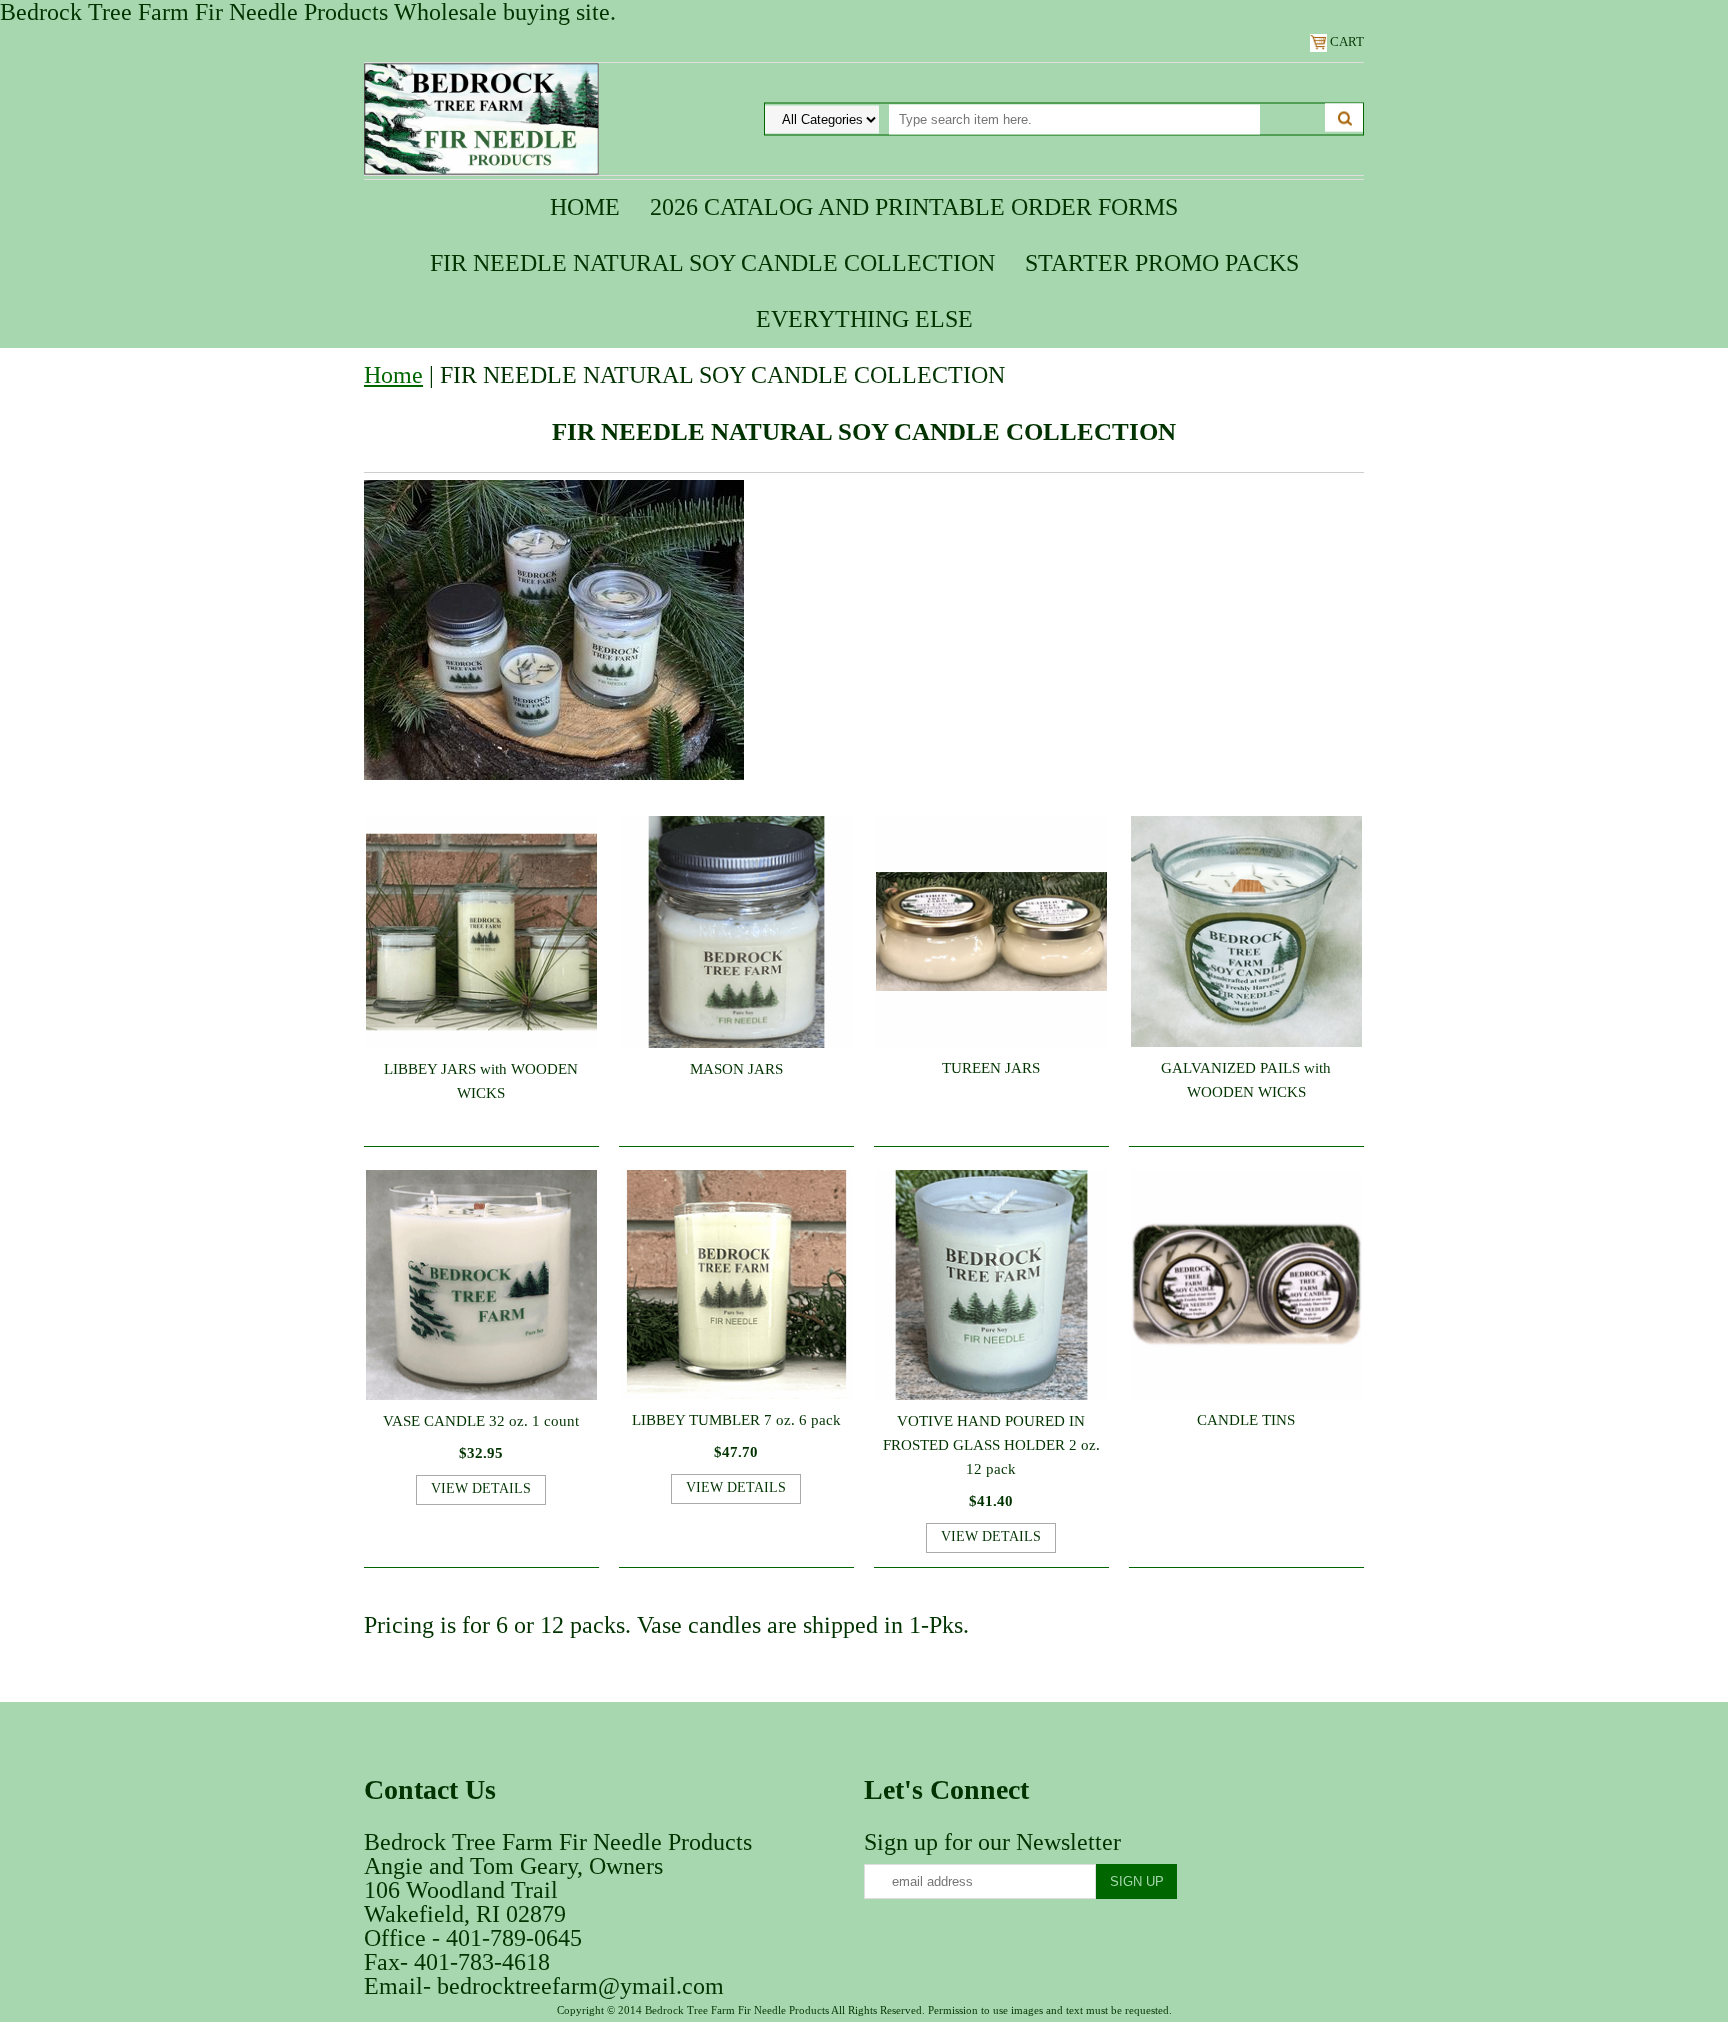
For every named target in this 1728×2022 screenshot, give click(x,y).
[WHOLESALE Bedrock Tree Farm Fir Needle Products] (481, 117)
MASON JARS (736, 1069)
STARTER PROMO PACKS (1162, 263)
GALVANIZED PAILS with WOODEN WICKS (1246, 1080)
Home (585, 207)
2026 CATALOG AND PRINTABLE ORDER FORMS (914, 207)
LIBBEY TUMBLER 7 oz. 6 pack (736, 1420)
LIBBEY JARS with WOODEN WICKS (481, 1081)
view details (481, 1488)
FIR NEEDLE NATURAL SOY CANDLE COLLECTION (712, 263)
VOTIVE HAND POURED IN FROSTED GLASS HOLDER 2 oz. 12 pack (991, 1445)
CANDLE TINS (1246, 1420)
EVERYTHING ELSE (864, 319)
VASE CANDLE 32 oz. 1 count (481, 1421)
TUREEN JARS (991, 1068)
